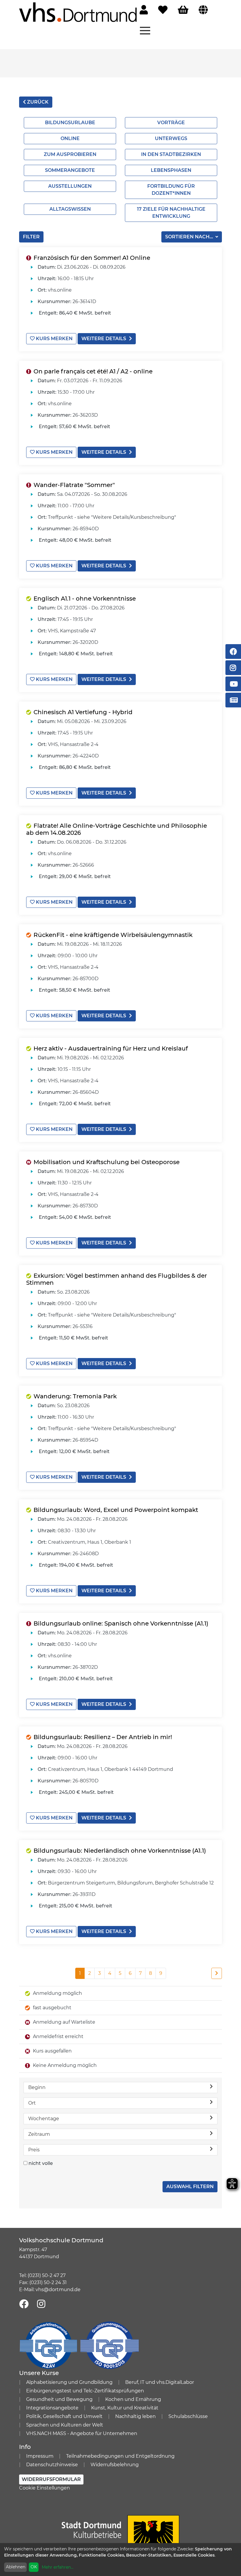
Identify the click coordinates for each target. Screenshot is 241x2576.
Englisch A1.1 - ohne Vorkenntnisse (85, 599)
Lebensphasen (171, 170)
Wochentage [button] (44, 2119)
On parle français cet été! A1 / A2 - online (93, 371)
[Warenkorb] (183, 10)
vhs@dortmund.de (58, 2290)
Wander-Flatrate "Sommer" (74, 485)
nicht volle (41, 2163)
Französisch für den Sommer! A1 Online (92, 258)
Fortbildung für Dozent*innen (171, 190)
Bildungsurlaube (70, 123)
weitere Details (104, 339)
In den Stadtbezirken (171, 154)
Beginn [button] (37, 2087)
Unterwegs (171, 138)
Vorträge (171, 123)
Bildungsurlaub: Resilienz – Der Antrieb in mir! (103, 1737)
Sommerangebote (70, 170)
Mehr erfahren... (58, 2567)
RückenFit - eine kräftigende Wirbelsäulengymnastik (113, 935)
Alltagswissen (70, 209)
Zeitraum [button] (39, 2134)
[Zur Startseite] (78, 12)
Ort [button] (32, 2103)
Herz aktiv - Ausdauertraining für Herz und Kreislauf (111, 1048)
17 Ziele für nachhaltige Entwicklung (171, 213)
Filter (31, 237)
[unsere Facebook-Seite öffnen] (24, 2304)
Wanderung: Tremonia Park (75, 1396)
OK (34, 2567)
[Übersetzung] (203, 10)
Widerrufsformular (51, 2479)
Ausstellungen (70, 186)
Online (70, 138)
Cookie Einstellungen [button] (45, 2488)
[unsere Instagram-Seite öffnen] (41, 2304)
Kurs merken (54, 339)
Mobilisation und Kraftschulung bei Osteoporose (107, 1162)
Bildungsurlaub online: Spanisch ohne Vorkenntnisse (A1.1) (121, 1623)
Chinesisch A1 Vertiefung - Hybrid (83, 712)
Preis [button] (34, 2150)
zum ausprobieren (70, 154)
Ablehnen (16, 2567)
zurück (37, 102)
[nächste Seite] (217, 1973)
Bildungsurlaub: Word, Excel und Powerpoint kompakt (116, 1510)
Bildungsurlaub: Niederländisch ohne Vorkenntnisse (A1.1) (120, 1851)
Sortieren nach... (190, 237)
